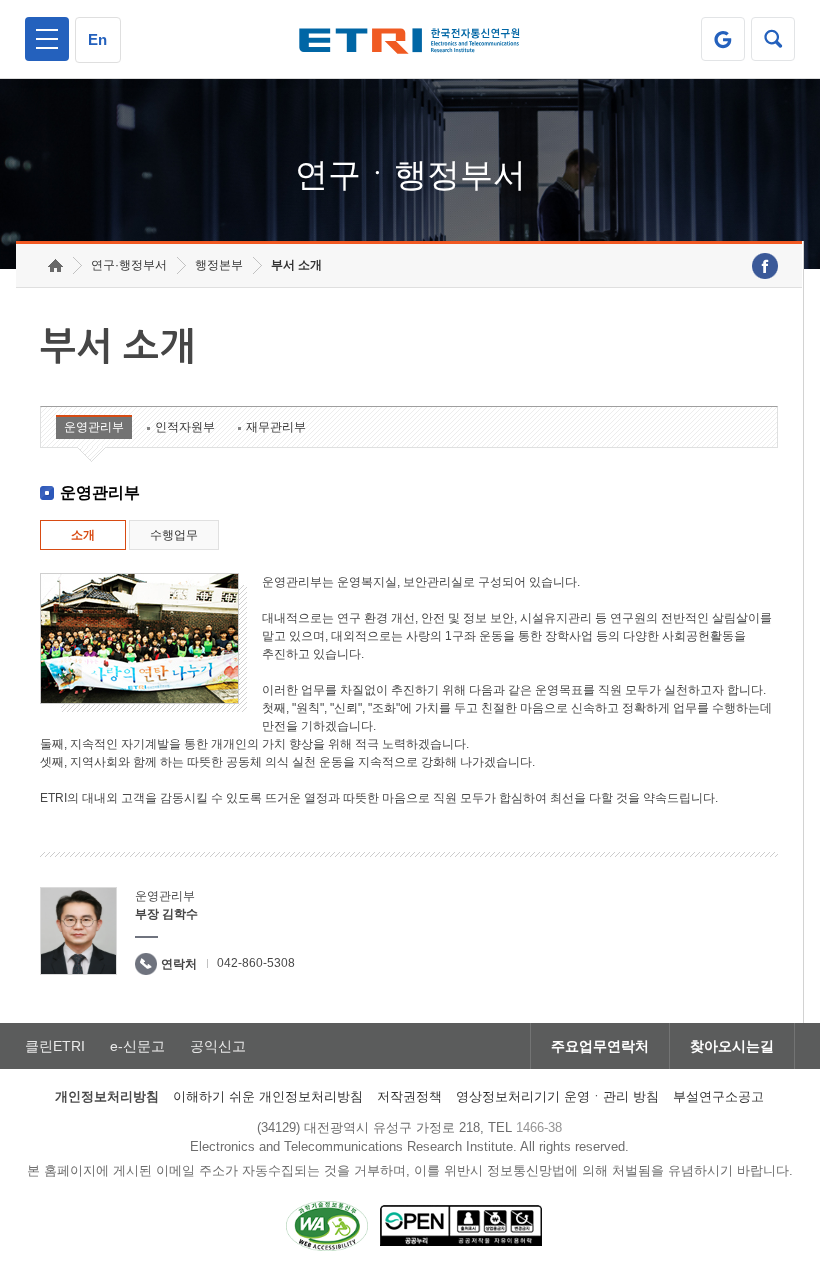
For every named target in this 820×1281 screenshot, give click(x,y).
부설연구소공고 (718, 1096)
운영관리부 (94, 427)
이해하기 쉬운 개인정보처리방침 (268, 1096)
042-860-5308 (256, 963)
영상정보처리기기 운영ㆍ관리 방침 (557, 1096)
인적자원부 (185, 427)
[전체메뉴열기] (47, 39)
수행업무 (174, 535)
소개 (83, 535)
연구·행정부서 (129, 265)
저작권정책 (409, 1096)
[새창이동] (723, 39)
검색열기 (773, 39)
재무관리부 (276, 427)
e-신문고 (137, 1046)
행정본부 (219, 265)
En (97, 39)
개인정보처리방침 (107, 1096)
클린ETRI (55, 1046)
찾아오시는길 (732, 1046)
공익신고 (218, 1046)
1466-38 (539, 1127)
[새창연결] (765, 266)
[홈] (55, 265)
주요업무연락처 (600, 1046)
